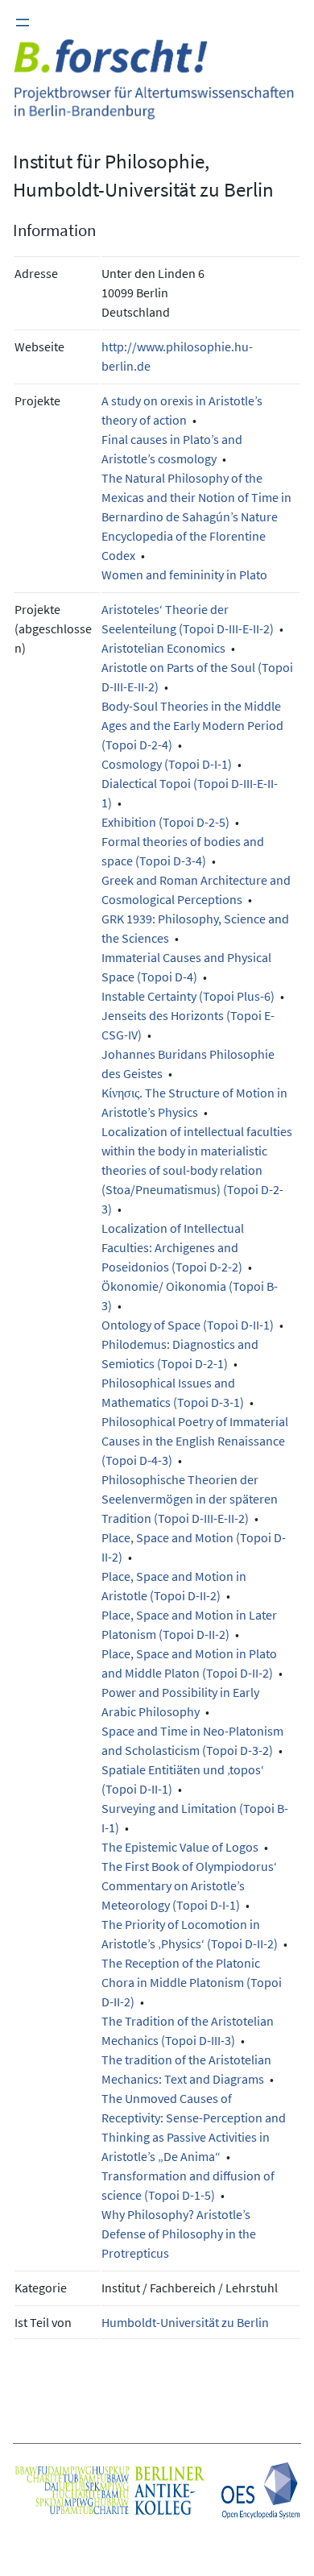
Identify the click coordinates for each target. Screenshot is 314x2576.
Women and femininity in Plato (184, 575)
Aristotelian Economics (163, 648)
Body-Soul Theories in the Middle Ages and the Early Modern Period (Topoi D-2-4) (192, 725)
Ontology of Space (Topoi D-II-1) (188, 1325)
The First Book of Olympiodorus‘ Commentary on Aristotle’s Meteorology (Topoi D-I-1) (189, 1885)
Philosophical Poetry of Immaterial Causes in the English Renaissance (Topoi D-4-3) (195, 1441)
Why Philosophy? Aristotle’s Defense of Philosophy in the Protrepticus (179, 2234)
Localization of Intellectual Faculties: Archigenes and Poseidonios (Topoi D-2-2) (173, 1247)
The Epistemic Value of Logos (180, 1847)
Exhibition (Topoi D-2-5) (165, 822)
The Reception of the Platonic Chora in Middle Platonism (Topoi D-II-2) (192, 1982)
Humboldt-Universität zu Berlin (185, 2322)
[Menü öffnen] (23, 23)
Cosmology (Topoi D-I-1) (167, 764)
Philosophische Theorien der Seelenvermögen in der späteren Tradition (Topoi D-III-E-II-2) (190, 1499)
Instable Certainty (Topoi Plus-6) (188, 996)
